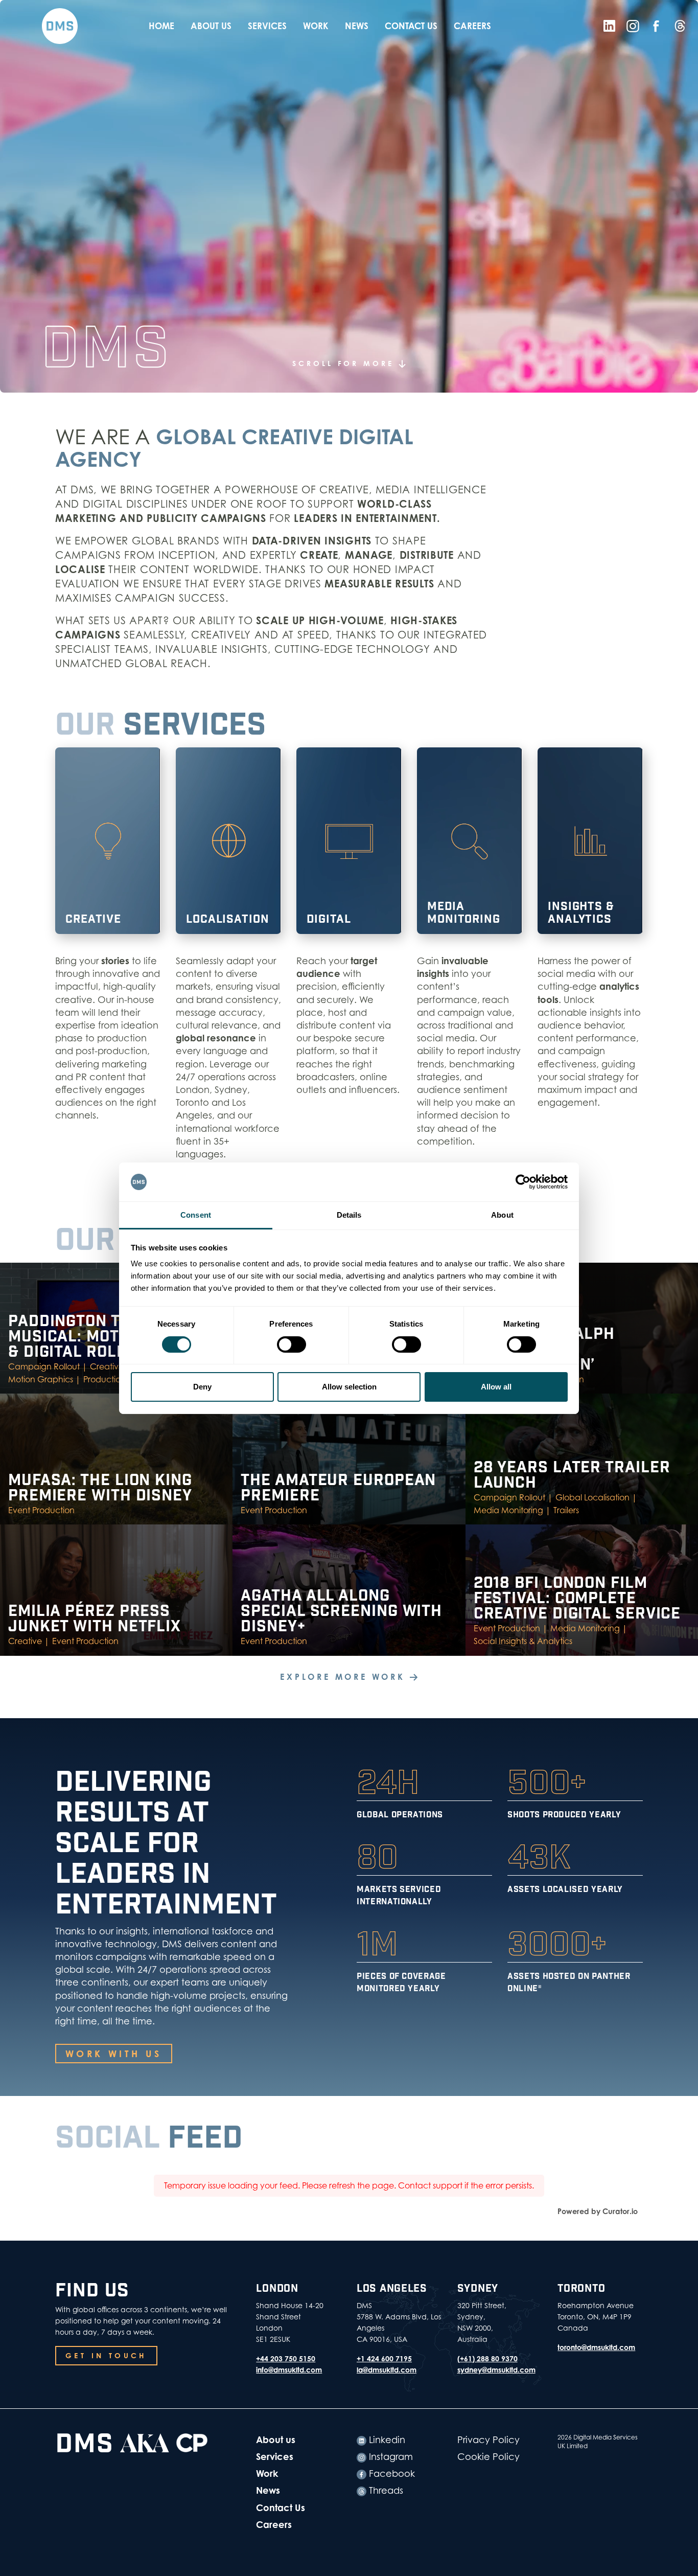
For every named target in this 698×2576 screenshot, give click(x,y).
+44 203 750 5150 (286, 2358)
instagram (390, 2457)
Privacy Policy (488, 2440)
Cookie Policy (488, 2457)
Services (267, 26)
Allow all (496, 1387)
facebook (391, 2474)
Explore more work (345, 1677)
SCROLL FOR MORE (346, 363)
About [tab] (502, 1215)
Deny (202, 1387)
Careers (472, 26)
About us (211, 26)
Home (161, 26)
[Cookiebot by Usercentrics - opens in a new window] (523, 1182)
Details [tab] (349, 1215)
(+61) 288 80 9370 (487, 2358)
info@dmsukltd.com (289, 2370)
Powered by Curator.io (598, 2211)
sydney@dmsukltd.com (496, 2370)
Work (316, 26)
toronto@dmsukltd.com (596, 2347)
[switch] (292, 1344)
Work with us (114, 2054)
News (357, 26)
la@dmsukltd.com (387, 2370)
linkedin (386, 2440)
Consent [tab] (196, 1215)
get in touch (106, 2355)
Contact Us (411, 26)
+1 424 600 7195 (384, 2358)
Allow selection (349, 1387)
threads (385, 2490)
